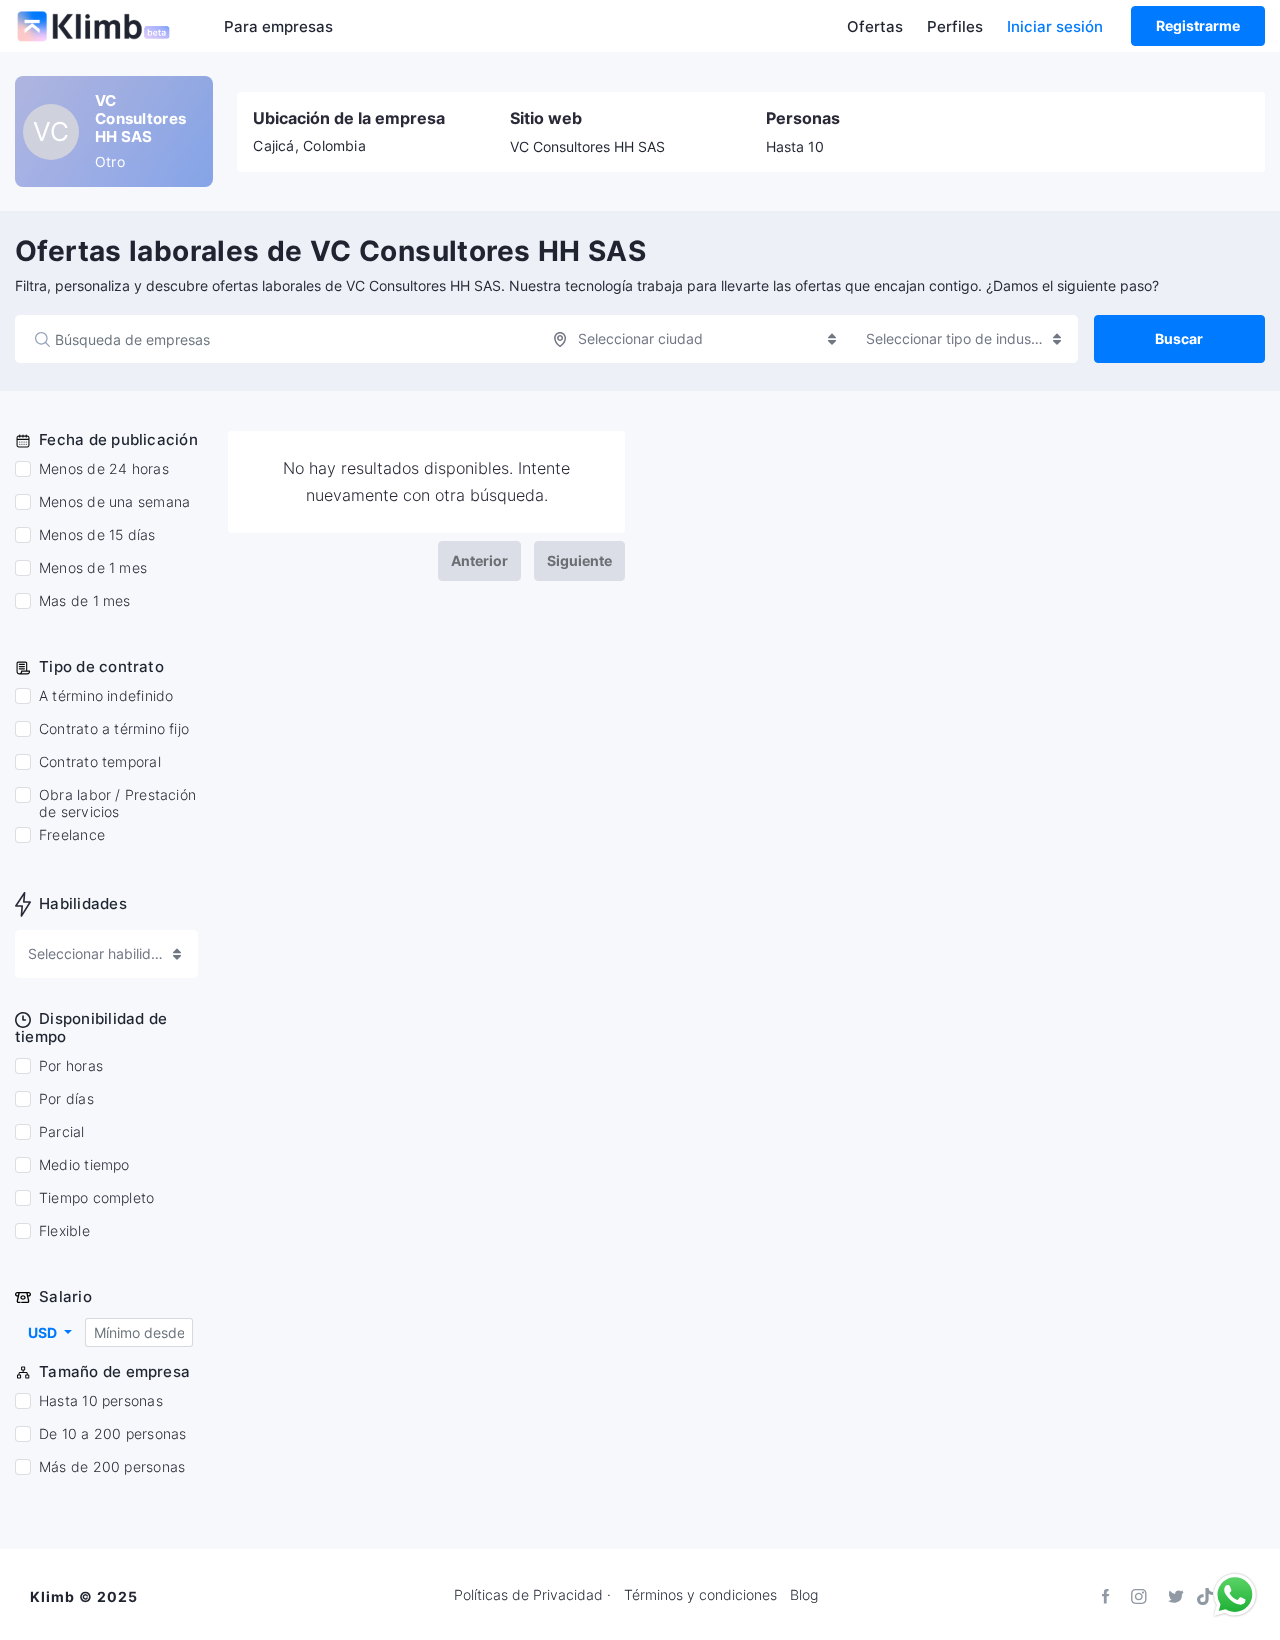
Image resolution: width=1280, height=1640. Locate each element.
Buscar (1179, 338)
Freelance (72, 835)
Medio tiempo (84, 1165)
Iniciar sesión (1055, 26)
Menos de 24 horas (104, 469)
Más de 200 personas (112, 1467)
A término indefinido (106, 696)
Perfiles (955, 26)
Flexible (64, 1231)
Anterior (479, 560)
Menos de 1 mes (93, 568)
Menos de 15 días (97, 535)
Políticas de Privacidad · (532, 1595)
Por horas (71, 1066)
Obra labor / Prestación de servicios (117, 803)
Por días (66, 1099)
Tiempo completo (96, 1198)
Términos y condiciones (700, 1595)
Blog (804, 1595)
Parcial (62, 1132)
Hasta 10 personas (101, 1401)
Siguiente (579, 560)
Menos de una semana (114, 502)
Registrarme (1198, 25)
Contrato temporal (100, 762)
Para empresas (278, 26)
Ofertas (875, 26)
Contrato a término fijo (114, 729)
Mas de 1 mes (85, 601)
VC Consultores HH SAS (587, 146)
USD (44, 1332)
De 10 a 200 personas (112, 1434)
